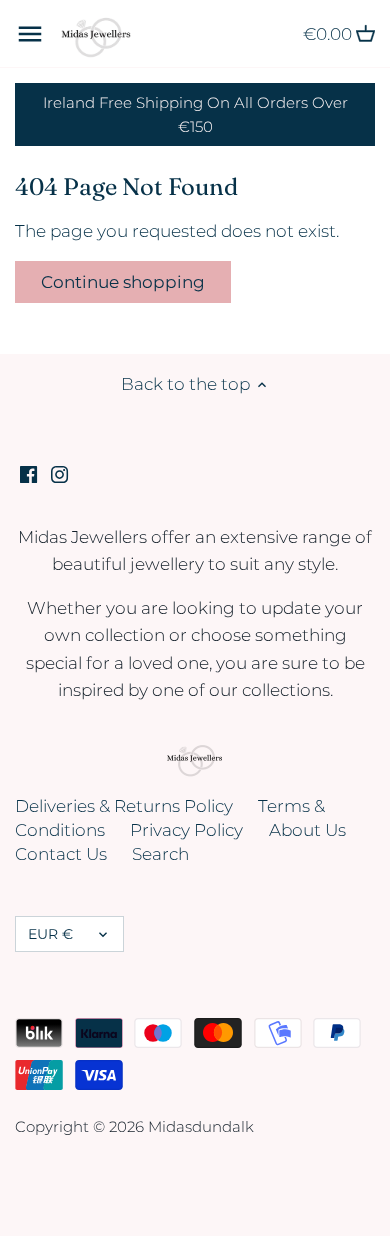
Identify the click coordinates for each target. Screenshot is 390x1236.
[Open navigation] (30, 34)
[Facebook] (28, 474)
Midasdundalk (201, 1126)
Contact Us (61, 854)
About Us (307, 830)
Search (160, 854)
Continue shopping (123, 282)
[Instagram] (59, 474)
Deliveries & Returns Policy (124, 806)
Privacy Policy (186, 830)
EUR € (50, 934)
